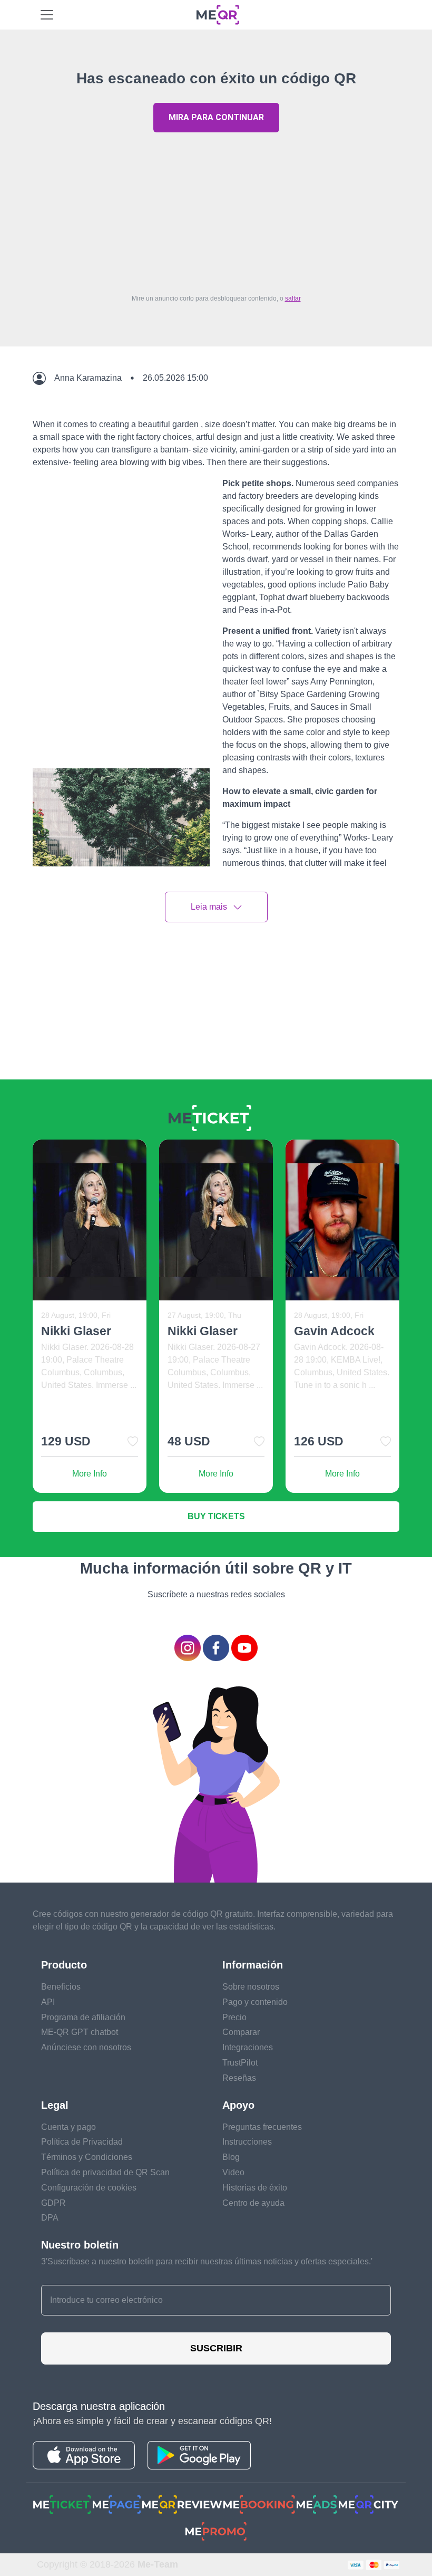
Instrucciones (247, 2142)
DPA (50, 2218)
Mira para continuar (216, 117)
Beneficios (61, 1987)
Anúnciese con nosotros (86, 2047)
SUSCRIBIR (216, 2348)
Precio (234, 2017)
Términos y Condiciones (87, 2157)
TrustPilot (240, 2063)
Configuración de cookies (89, 2188)
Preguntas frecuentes (262, 2127)
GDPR (53, 2203)
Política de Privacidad (82, 2142)
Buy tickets (216, 1516)
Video (233, 2172)
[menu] (47, 15)
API (48, 2002)
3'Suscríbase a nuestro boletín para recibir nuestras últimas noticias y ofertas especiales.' (207, 2261)
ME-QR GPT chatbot (80, 2032)
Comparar (241, 2032)
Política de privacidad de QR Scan (105, 2172)
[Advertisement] (216, 210)
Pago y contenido (255, 2002)
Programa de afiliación (83, 2017)
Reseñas (239, 2078)
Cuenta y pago (68, 2127)
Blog (231, 2157)
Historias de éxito (255, 2188)
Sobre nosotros (251, 1987)
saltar (293, 298)
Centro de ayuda (253, 2203)
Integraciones (248, 2047)
